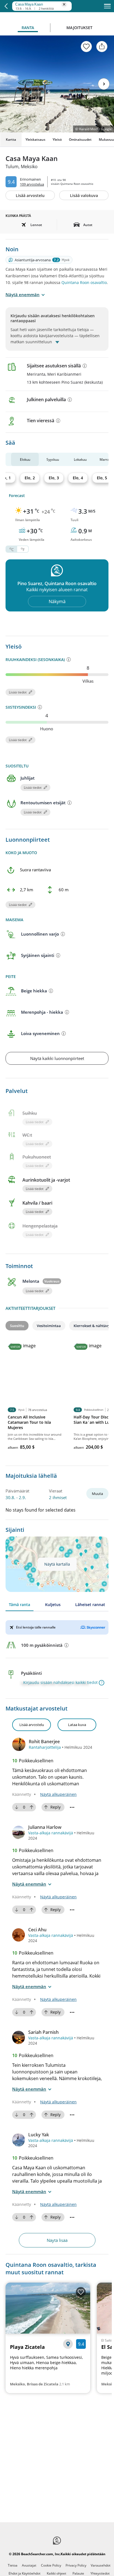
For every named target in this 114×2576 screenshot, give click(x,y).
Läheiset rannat (90, 1605)
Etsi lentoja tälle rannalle (36, 1627)
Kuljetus (53, 1605)
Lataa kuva (77, 1725)
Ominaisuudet (80, 139)
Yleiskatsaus (35, 139)
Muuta (97, 1494)
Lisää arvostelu (30, 195)
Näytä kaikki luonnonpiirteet (57, 1058)
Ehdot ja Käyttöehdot (24, 2573)
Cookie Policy (51, 2565)
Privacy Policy (76, 2565)
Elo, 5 (102, 478)
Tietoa (13, 2565)
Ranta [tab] (28, 28)
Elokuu (25, 459)
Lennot (36, 225)
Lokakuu (80, 459)
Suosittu (17, 1326)
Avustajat (29, 2565)
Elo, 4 (78, 478)
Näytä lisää (57, 2240)
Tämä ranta (20, 1605)
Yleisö (57, 139)
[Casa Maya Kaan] (40, 4)
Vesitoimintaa (49, 1326)
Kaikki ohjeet (56, 2573)
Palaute (78, 2573)
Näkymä (57, 601)
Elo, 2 (30, 478)
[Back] (6, 6)
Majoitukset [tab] (79, 28)
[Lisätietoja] (85, 366)
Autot (88, 225)
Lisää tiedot (18, 692)
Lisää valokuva (84, 195)
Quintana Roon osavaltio (84, 282)
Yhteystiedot (100, 2573)
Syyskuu (53, 459)
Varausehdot (101, 2565)
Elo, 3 (54, 478)
